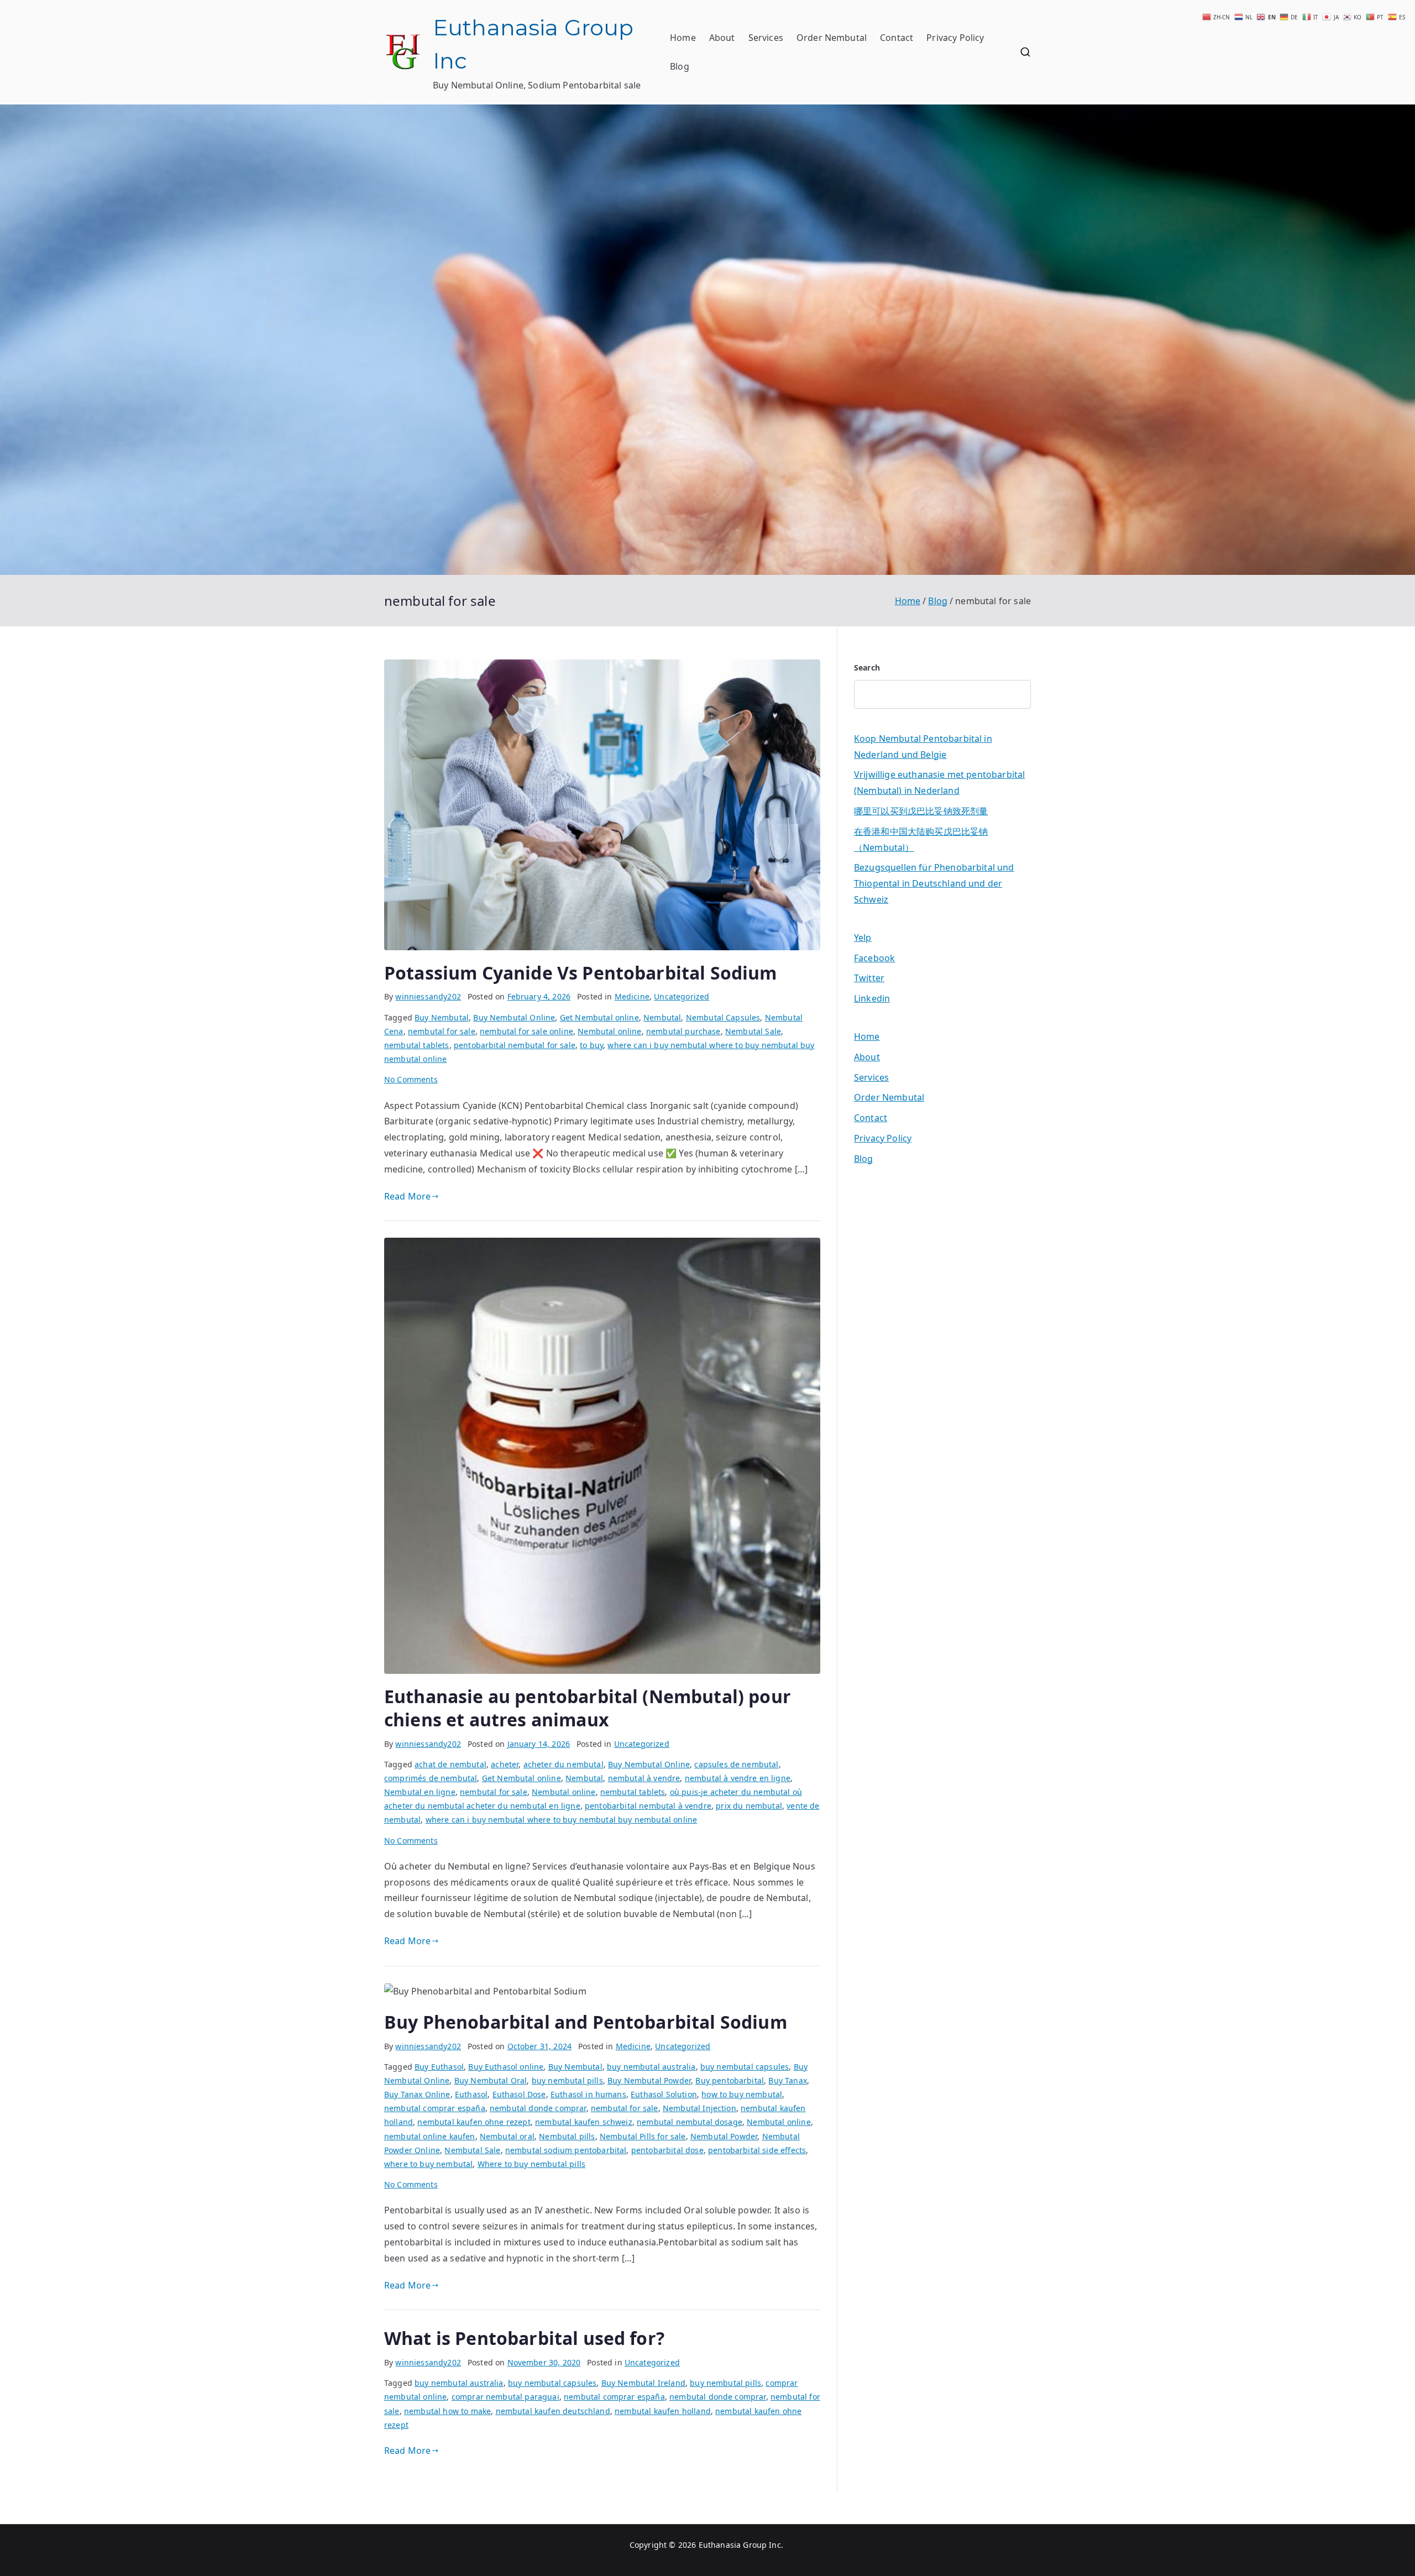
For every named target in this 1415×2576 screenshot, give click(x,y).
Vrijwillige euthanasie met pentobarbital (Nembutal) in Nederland (939, 782)
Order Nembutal (832, 38)
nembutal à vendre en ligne (738, 1778)
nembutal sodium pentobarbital (566, 2150)
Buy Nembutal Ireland (643, 2383)
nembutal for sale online (526, 1031)
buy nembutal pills (567, 2080)
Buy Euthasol (439, 2067)
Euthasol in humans (588, 2094)
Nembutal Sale (753, 1031)
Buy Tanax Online (417, 2094)
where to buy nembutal (428, 2164)
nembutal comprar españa (435, 2108)
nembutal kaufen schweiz (584, 2122)
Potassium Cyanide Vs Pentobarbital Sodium (581, 973)
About (722, 38)
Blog (680, 66)
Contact (897, 38)
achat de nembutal (450, 1764)
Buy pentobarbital (730, 2080)
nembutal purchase (683, 1031)
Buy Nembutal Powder (649, 2080)
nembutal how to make (447, 2411)
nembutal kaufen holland (663, 2411)
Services (766, 38)
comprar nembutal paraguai (505, 2397)
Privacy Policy (955, 38)
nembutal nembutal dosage (690, 2122)
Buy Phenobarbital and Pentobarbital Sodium (586, 2022)
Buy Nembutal (442, 1017)
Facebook (874, 958)
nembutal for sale (442, 1031)
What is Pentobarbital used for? (524, 2338)
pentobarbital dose (667, 2150)
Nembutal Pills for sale (643, 2136)
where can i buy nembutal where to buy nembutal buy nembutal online (562, 1820)
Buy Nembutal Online (514, 1017)
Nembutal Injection (699, 2108)
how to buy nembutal (742, 2094)
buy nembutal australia (651, 2067)
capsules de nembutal (736, 1764)
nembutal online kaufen (430, 2136)
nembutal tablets (417, 1045)
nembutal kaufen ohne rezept (474, 2122)
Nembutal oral (507, 2136)
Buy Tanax (787, 2080)
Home (683, 38)
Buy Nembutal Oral (491, 2080)
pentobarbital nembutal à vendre (648, 1806)
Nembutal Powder (724, 2136)
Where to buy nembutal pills (531, 2164)
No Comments (411, 1079)
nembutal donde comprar (538, 2108)
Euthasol (471, 2094)
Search (867, 667)
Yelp (863, 938)
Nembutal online (609, 1031)
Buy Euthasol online (506, 2067)
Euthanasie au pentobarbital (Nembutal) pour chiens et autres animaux (588, 1708)
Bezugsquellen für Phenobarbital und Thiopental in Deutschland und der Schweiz (934, 883)
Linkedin (872, 998)
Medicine (632, 996)
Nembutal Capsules (723, 1017)
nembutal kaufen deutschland (553, 2411)
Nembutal (662, 1017)
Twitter (869, 978)
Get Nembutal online (599, 1017)
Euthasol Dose (519, 2094)
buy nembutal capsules (745, 2067)
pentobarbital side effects (757, 2150)
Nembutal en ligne (420, 1792)
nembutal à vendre (644, 1778)
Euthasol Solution (664, 2094)
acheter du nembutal (564, 1764)
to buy (591, 1045)
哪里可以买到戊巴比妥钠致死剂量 (921, 811)
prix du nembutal (749, 1806)
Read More (407, 1196)
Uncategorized (682, 996)
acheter (505, 1764)
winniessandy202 (428, 996)
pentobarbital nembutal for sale (515, 1045)
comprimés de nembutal (431, 1778)
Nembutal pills (567, 2136)
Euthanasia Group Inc (740, 2545)
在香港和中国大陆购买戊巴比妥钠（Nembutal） (921, 839)
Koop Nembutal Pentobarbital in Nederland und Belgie (923, 747)
